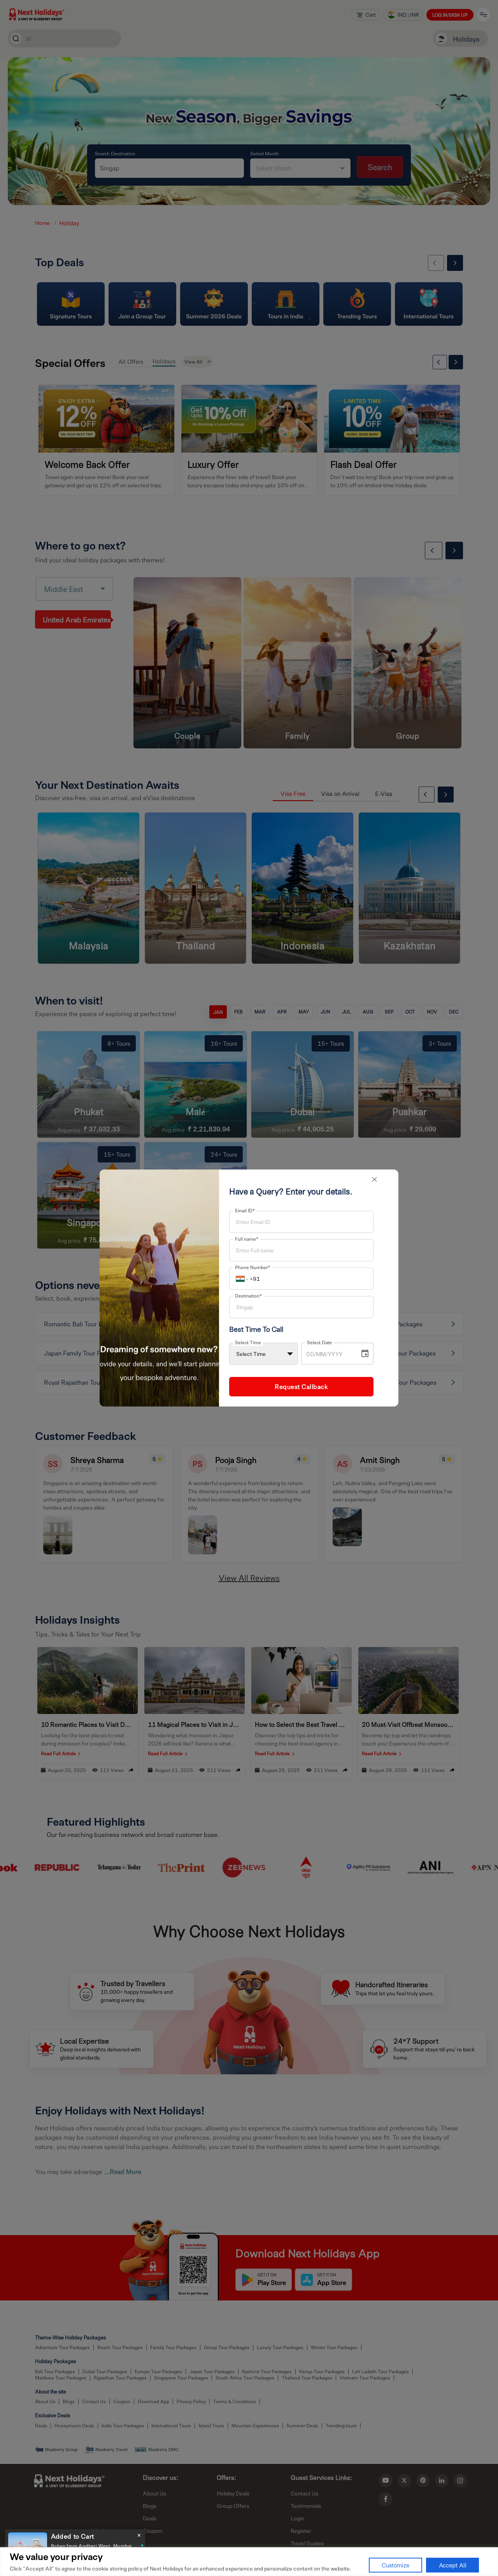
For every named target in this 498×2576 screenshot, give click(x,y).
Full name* (247, 1239)
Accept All (453, 2565)
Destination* (248, 1296)
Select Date (319, 1342)
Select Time (248, 1342)
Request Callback (301, 1386)
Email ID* (245, 1210)
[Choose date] (365, 1354)
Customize (395, 2565)
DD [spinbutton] (310, 1354)
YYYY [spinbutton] (335, 1354)
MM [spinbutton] (321, 1354)
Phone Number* (253, 1267)
